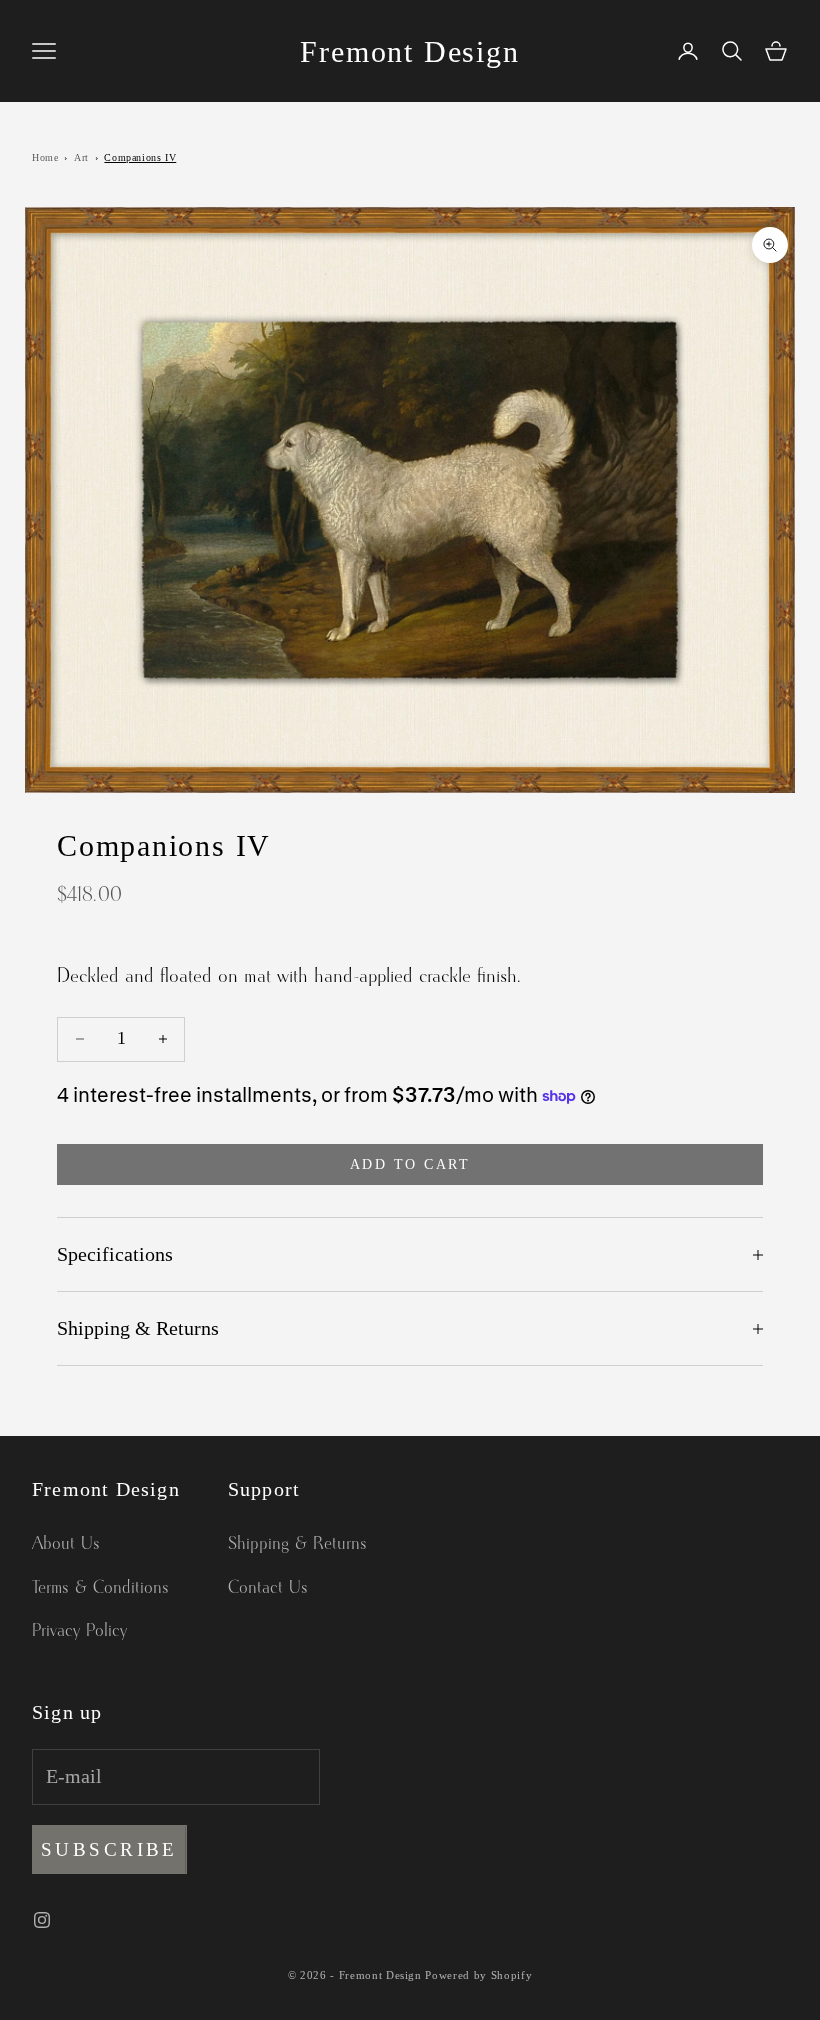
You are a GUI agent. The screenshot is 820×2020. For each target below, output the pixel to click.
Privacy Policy (79, 1631)
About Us (66, 1544)
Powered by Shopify (478, 1975)
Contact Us (268, 1588)
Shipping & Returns (297, 1544)
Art (81, 157)
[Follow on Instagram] (42, 1920)
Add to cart (410, 1164)
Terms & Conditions (100, 1588)
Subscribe (109, 1849)
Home (45, 157)
